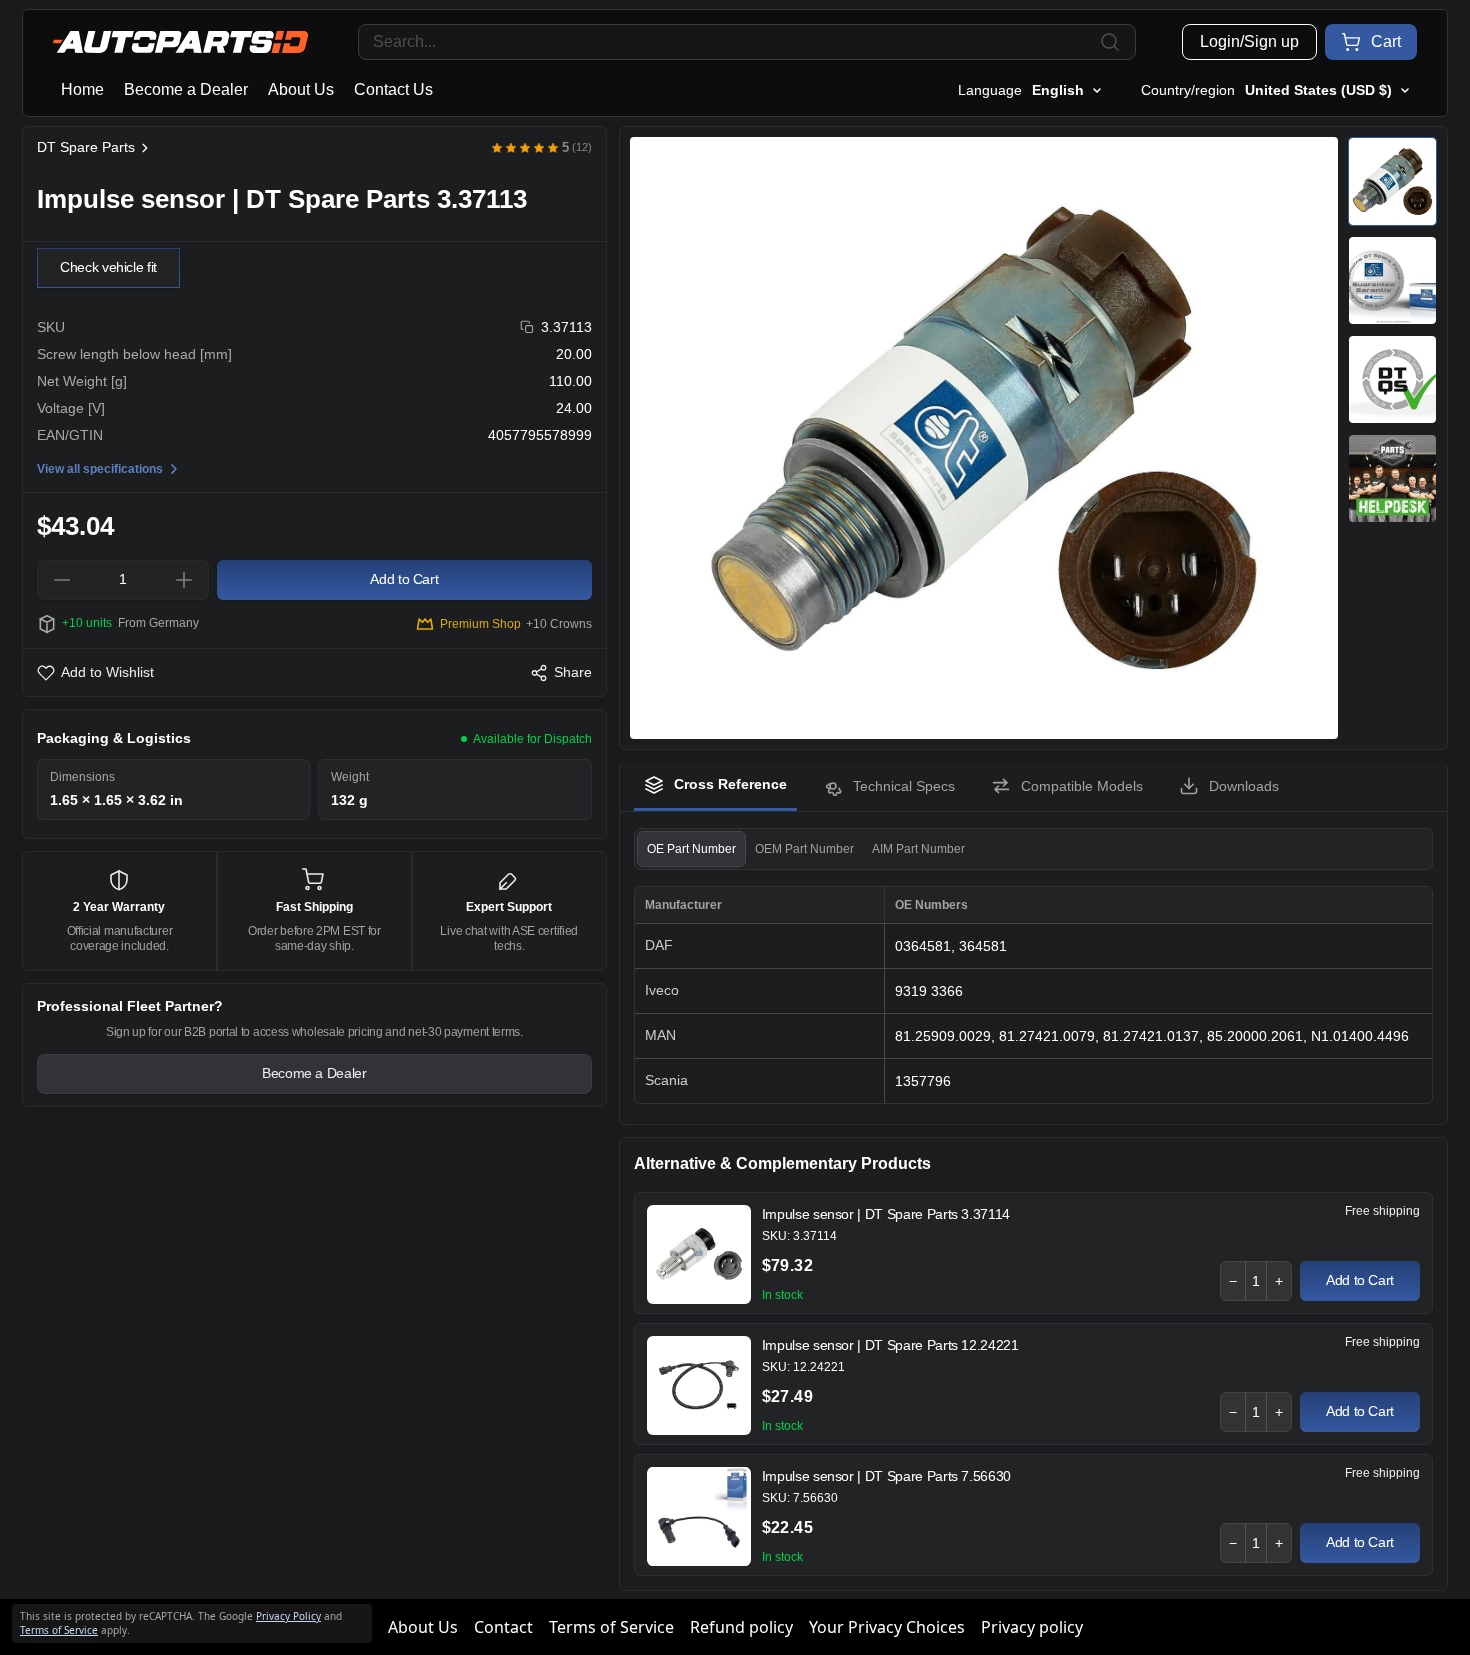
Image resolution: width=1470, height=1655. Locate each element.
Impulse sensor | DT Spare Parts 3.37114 (886, 1214)
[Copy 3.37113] (527, 327)
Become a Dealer (186, 89)
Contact (503, 1627)
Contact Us (393, 89)
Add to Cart (1360, 1280)
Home (82, 89)
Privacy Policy (288, 1616)
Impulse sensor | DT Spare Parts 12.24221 (890, 1345)
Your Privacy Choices (887, 1627)
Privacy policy (1032, 1627)
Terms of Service (611, 1627)
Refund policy (741, 1627)
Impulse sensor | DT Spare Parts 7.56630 (886, 1476)
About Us (301, 89)
